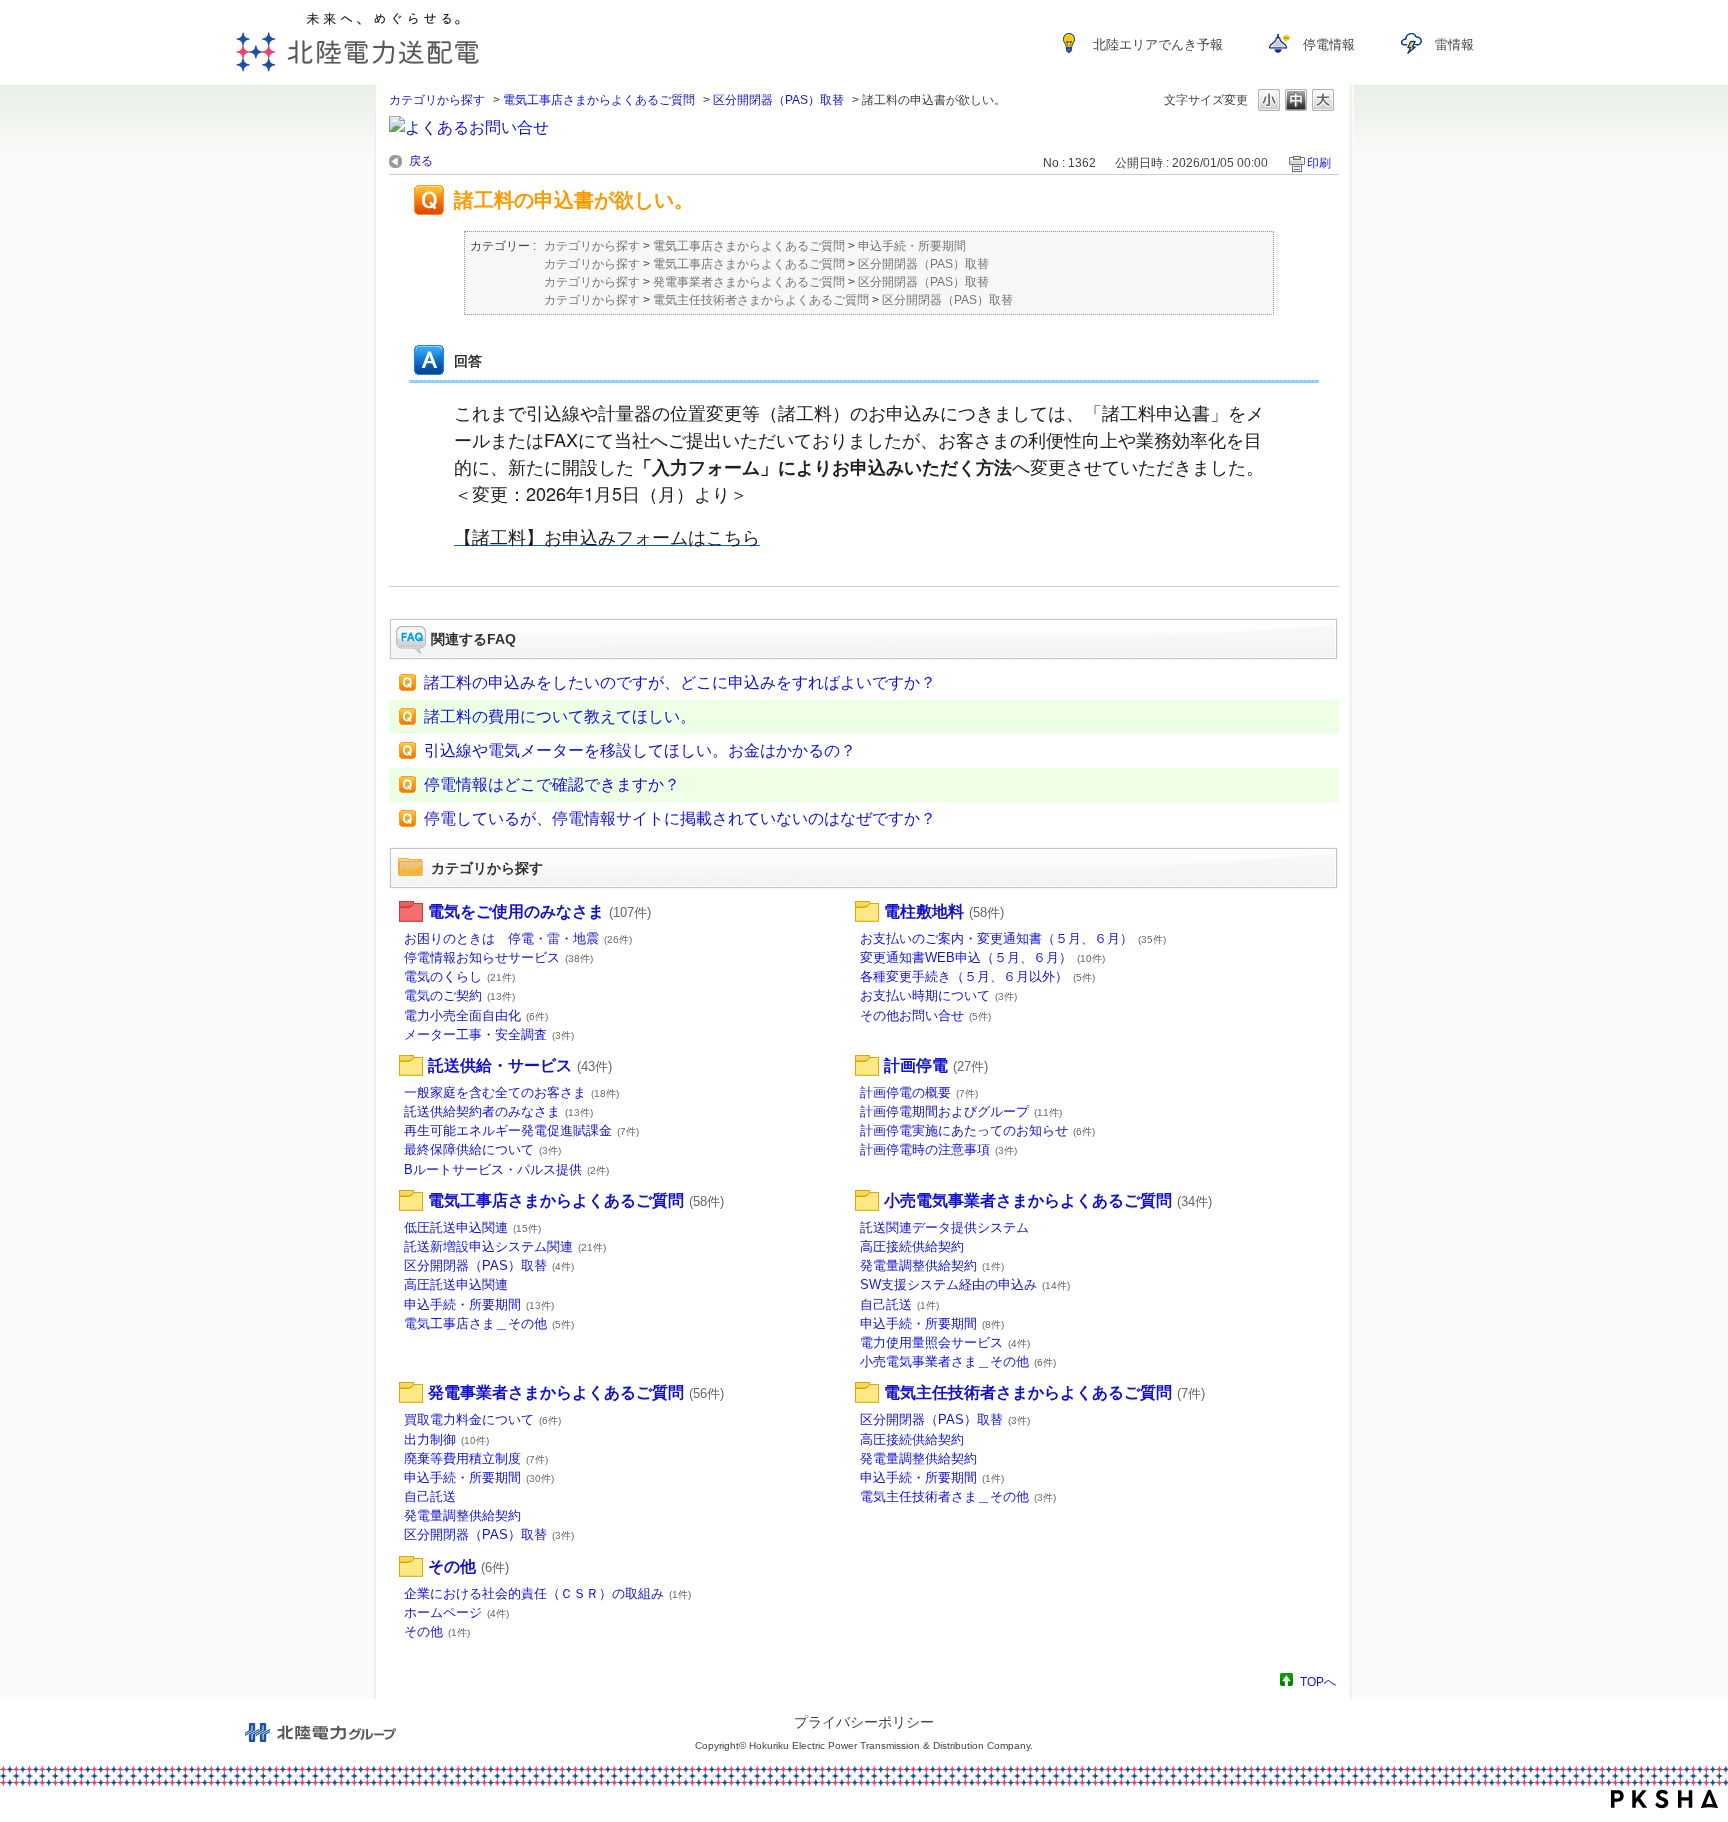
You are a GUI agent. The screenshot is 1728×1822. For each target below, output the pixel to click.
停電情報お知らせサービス (498, 957)
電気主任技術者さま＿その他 (958, 1496)
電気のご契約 (459, 995)
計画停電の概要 (919, 1092)
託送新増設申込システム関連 (505, 1246)
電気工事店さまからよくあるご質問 (599, 100)
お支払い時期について (938, 995)
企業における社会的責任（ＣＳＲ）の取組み (547, 1593)
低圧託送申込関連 (472, 1227)
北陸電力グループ (320, 1733)
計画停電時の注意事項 (938, 1149)
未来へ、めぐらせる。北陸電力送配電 (357, 42)
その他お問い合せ (925, 1015)
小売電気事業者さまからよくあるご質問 (1048, 1200)
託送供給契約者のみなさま (498, 1111)
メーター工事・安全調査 (489, 1034)
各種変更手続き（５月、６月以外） (977, 976)
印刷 (1319, 163)
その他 (468, 1566)
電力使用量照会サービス (945, 1342)
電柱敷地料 (944, 911)
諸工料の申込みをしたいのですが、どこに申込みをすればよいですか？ (680, 682)
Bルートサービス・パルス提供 (506, 1169)
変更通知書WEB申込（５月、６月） (982, 957)
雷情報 (1454, 44)
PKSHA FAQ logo (1664, 1799)
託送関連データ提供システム (944, 1227)
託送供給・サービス (520, 1065)
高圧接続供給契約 (912, 1246)
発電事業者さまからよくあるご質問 (749, 282)
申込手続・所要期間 (912, 246)
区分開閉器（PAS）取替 (778, 100)
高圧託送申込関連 (456, 1284)
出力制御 (446, 1439)
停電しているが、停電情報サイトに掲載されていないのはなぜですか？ (680, 818)
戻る (421, 161)
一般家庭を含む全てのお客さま (511, 1092)
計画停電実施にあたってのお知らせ (977, 1130)
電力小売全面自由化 (476, 1015)
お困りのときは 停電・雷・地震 (518, 938)
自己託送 (899, 1304)
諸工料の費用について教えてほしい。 (560, 716)
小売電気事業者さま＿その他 (958, 1361)
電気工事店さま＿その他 (489, 1323)
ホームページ (456, 1612)
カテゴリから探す (437, 100)
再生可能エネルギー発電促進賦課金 (521, 1130)
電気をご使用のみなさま (539, 911)
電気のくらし (459, 976)
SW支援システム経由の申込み (965, 1284)
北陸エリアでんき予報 (1158, 44)
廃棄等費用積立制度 (476, 1458)
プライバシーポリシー (864, 1722)
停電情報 (1329, 44)
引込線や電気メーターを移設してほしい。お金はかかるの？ (640, 750)
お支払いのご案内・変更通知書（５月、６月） (1013, 938)
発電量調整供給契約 (932, 1265)
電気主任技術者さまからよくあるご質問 (761, 300)
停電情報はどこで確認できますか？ (552, 784)
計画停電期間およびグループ (961, 1111)
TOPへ (1318, 1681)
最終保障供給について (482, 1149)
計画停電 (936, 1065)
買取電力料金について (482, 1419)
